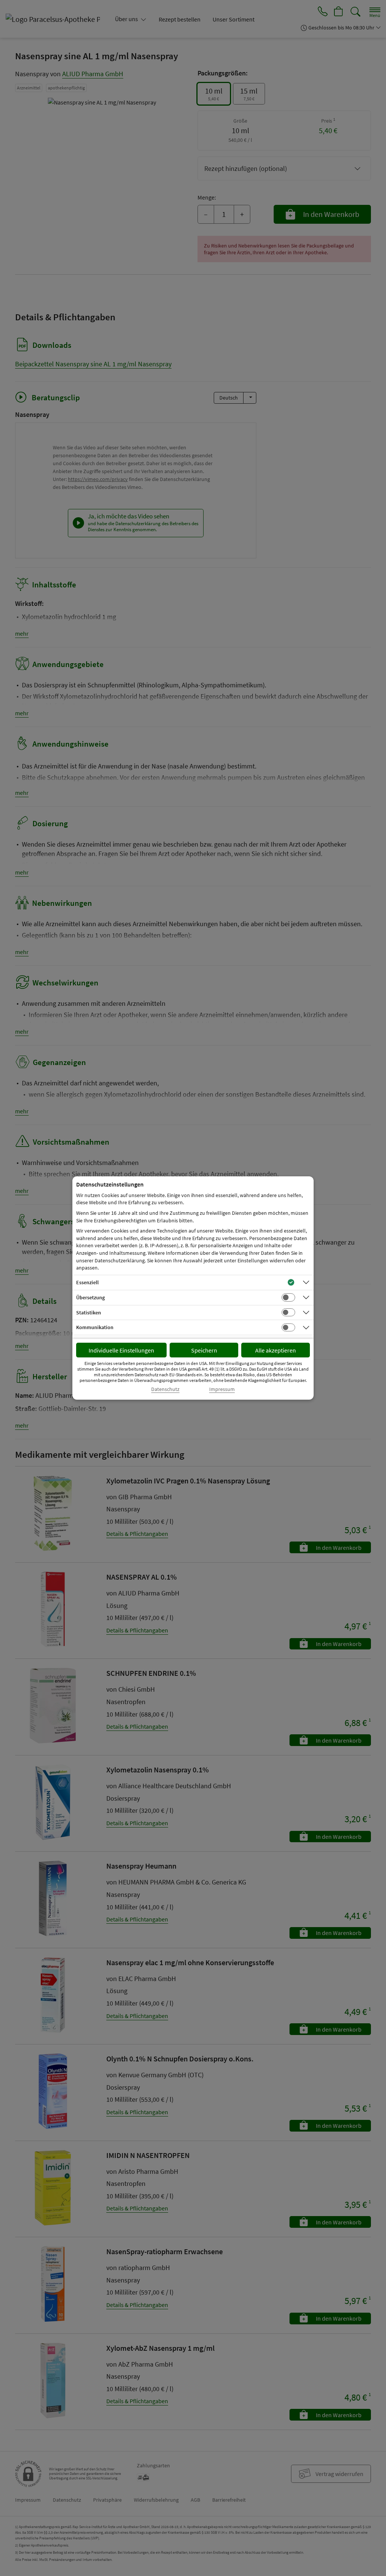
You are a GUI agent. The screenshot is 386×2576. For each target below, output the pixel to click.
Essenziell (87, 1282)
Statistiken (89, 1313)
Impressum (222, 1389)
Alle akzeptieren (276, 1350)
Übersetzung (90, 1297)
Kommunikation (95, 1327)
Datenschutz (165, 1389)
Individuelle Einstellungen (121, 1350)
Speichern (204, 1350)
